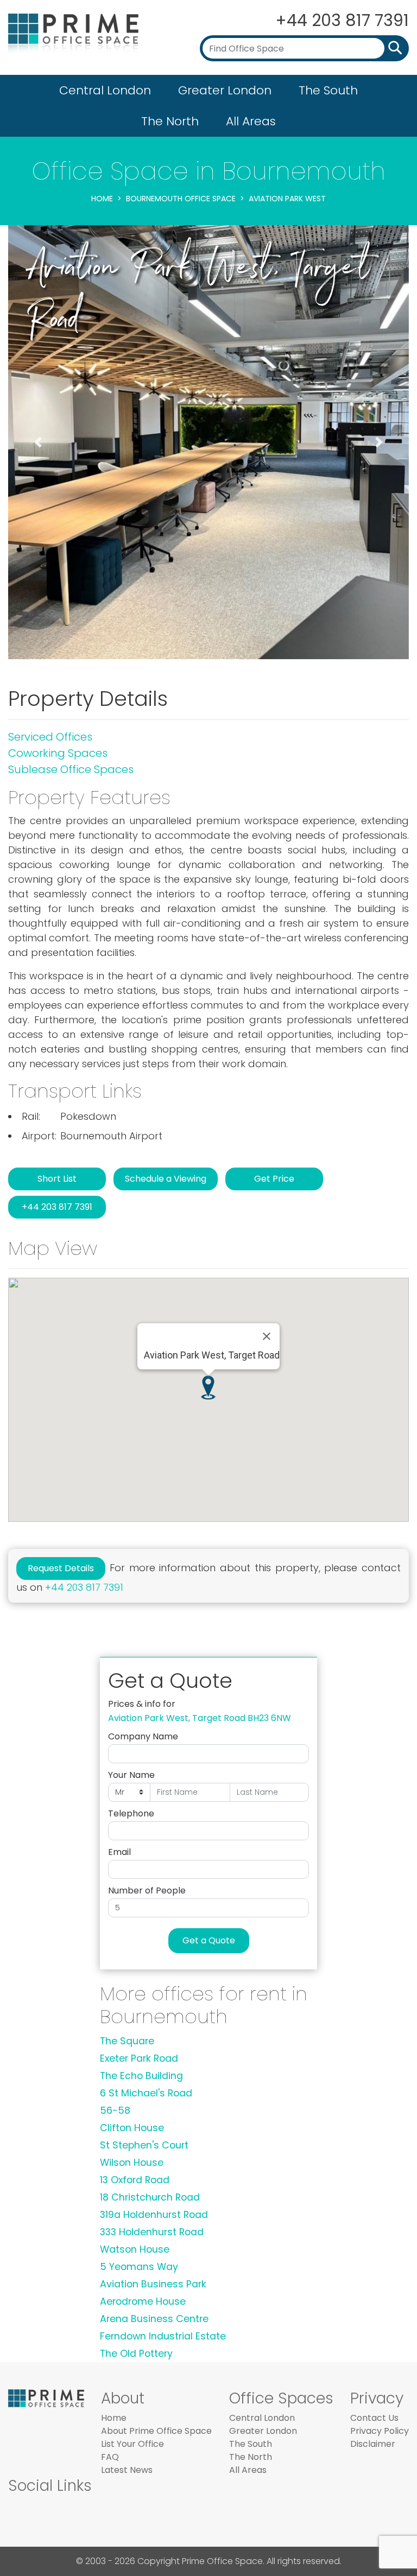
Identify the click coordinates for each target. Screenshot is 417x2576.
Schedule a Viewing (166, 1179)
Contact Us (374, 2418)
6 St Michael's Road (146, 2093)
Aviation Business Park (153, 2284)
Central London (105, 90)
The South (328, 90)
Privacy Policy (380, 2431)
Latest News (127, 2470)
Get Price (274, 1179)
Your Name (131, 1775)
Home (102, 199)
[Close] (267, 1336)
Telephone (131, 1813)
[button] (38, 442)
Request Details (61, 1568)
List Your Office (132, 2444)
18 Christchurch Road (150, 2197)
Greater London (225, 90)
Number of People (147, 1890)
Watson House (135, 2249)
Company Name (143, 1736)
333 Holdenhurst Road (152, 2232)
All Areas (251, 121)
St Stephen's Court (144, 2145)
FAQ (110, 2457)
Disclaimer (373, 2444)
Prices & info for (142, 1704)
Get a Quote (209, 1940)
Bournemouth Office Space (181, 199)
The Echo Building (141, 2076)
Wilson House (132, 2163)
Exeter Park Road (139, 2058)
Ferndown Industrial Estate (163, 2336)
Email (119, 1852)
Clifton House (132, 2128)
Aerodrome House (143, 2301)
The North (170, 121)
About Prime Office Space (156, 2431)
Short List (57, 1179)
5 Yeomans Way (139, 2267)
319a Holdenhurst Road (154, 2215)
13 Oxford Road (135, 2180)
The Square (127, 2041)
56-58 (115, 2110)
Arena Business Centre (154, 2319)
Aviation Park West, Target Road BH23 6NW (200, 1718)
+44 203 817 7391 (342, 20)
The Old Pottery (136, 2354)
